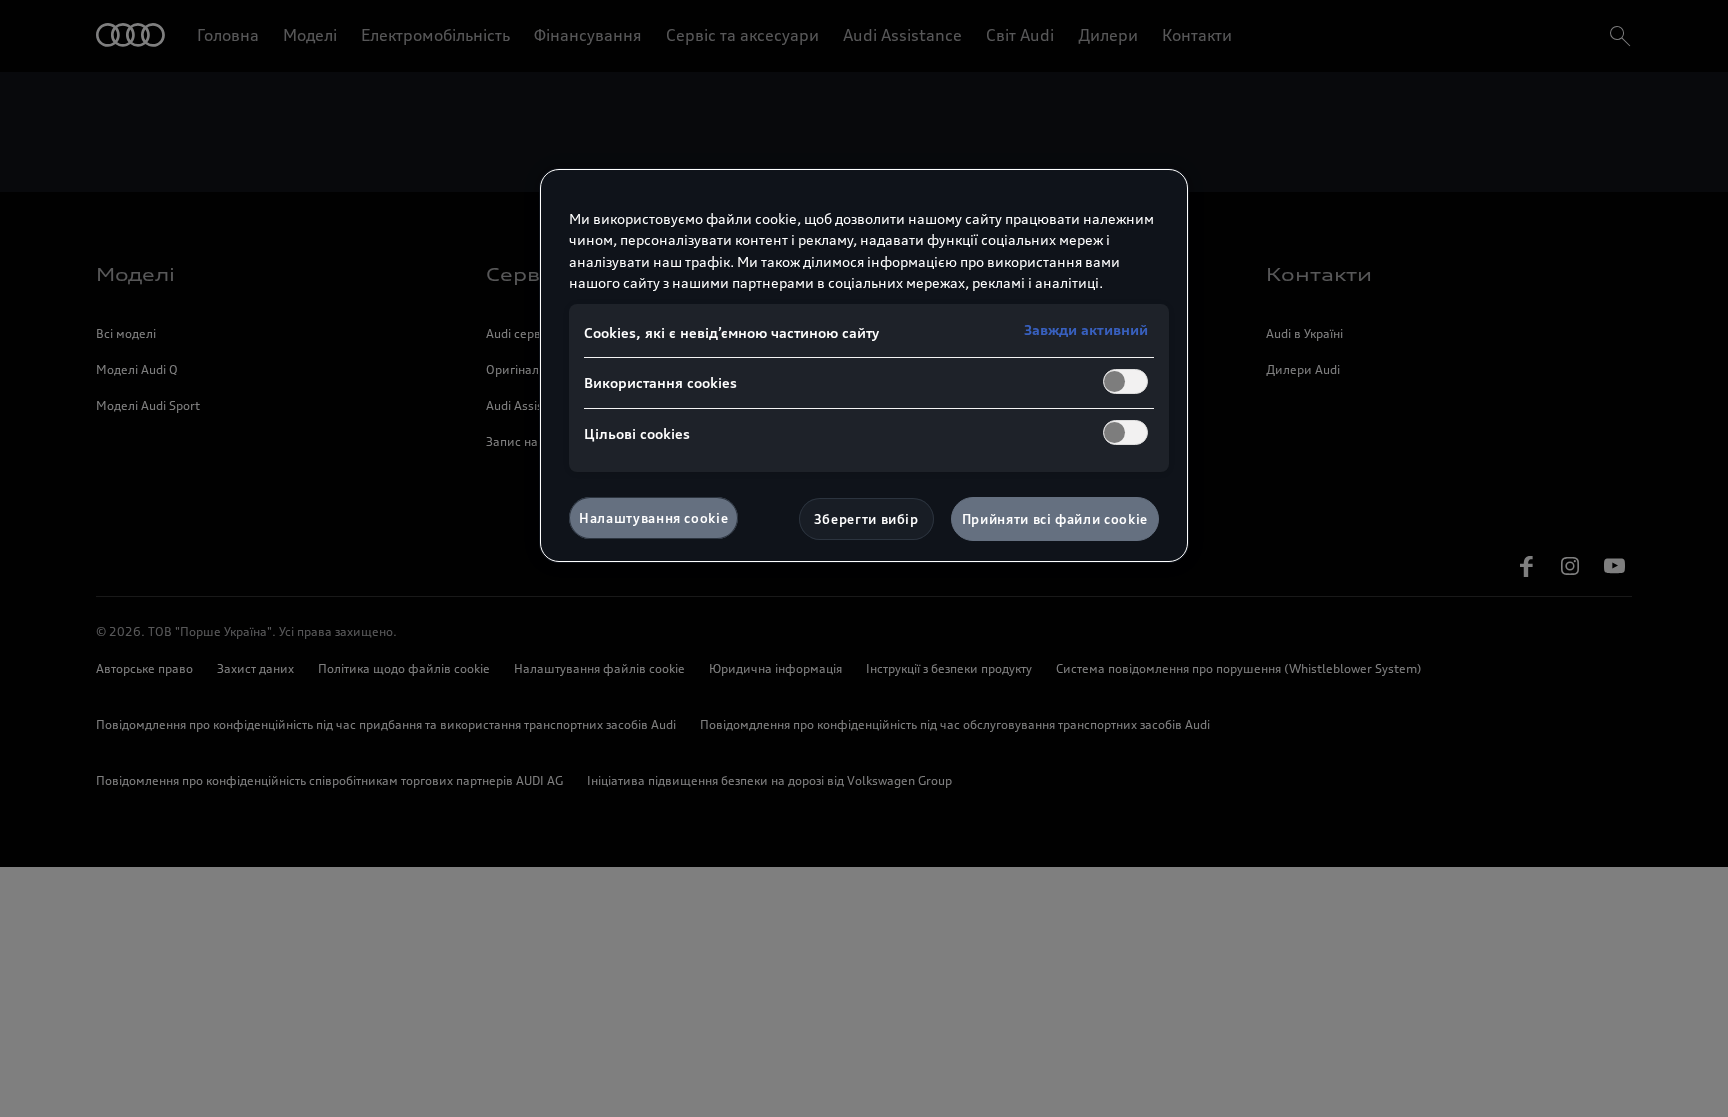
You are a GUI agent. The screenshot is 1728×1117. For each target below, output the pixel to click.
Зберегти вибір (866, 519)
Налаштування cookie (653, 518)
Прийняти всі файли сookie (1055, 519)
